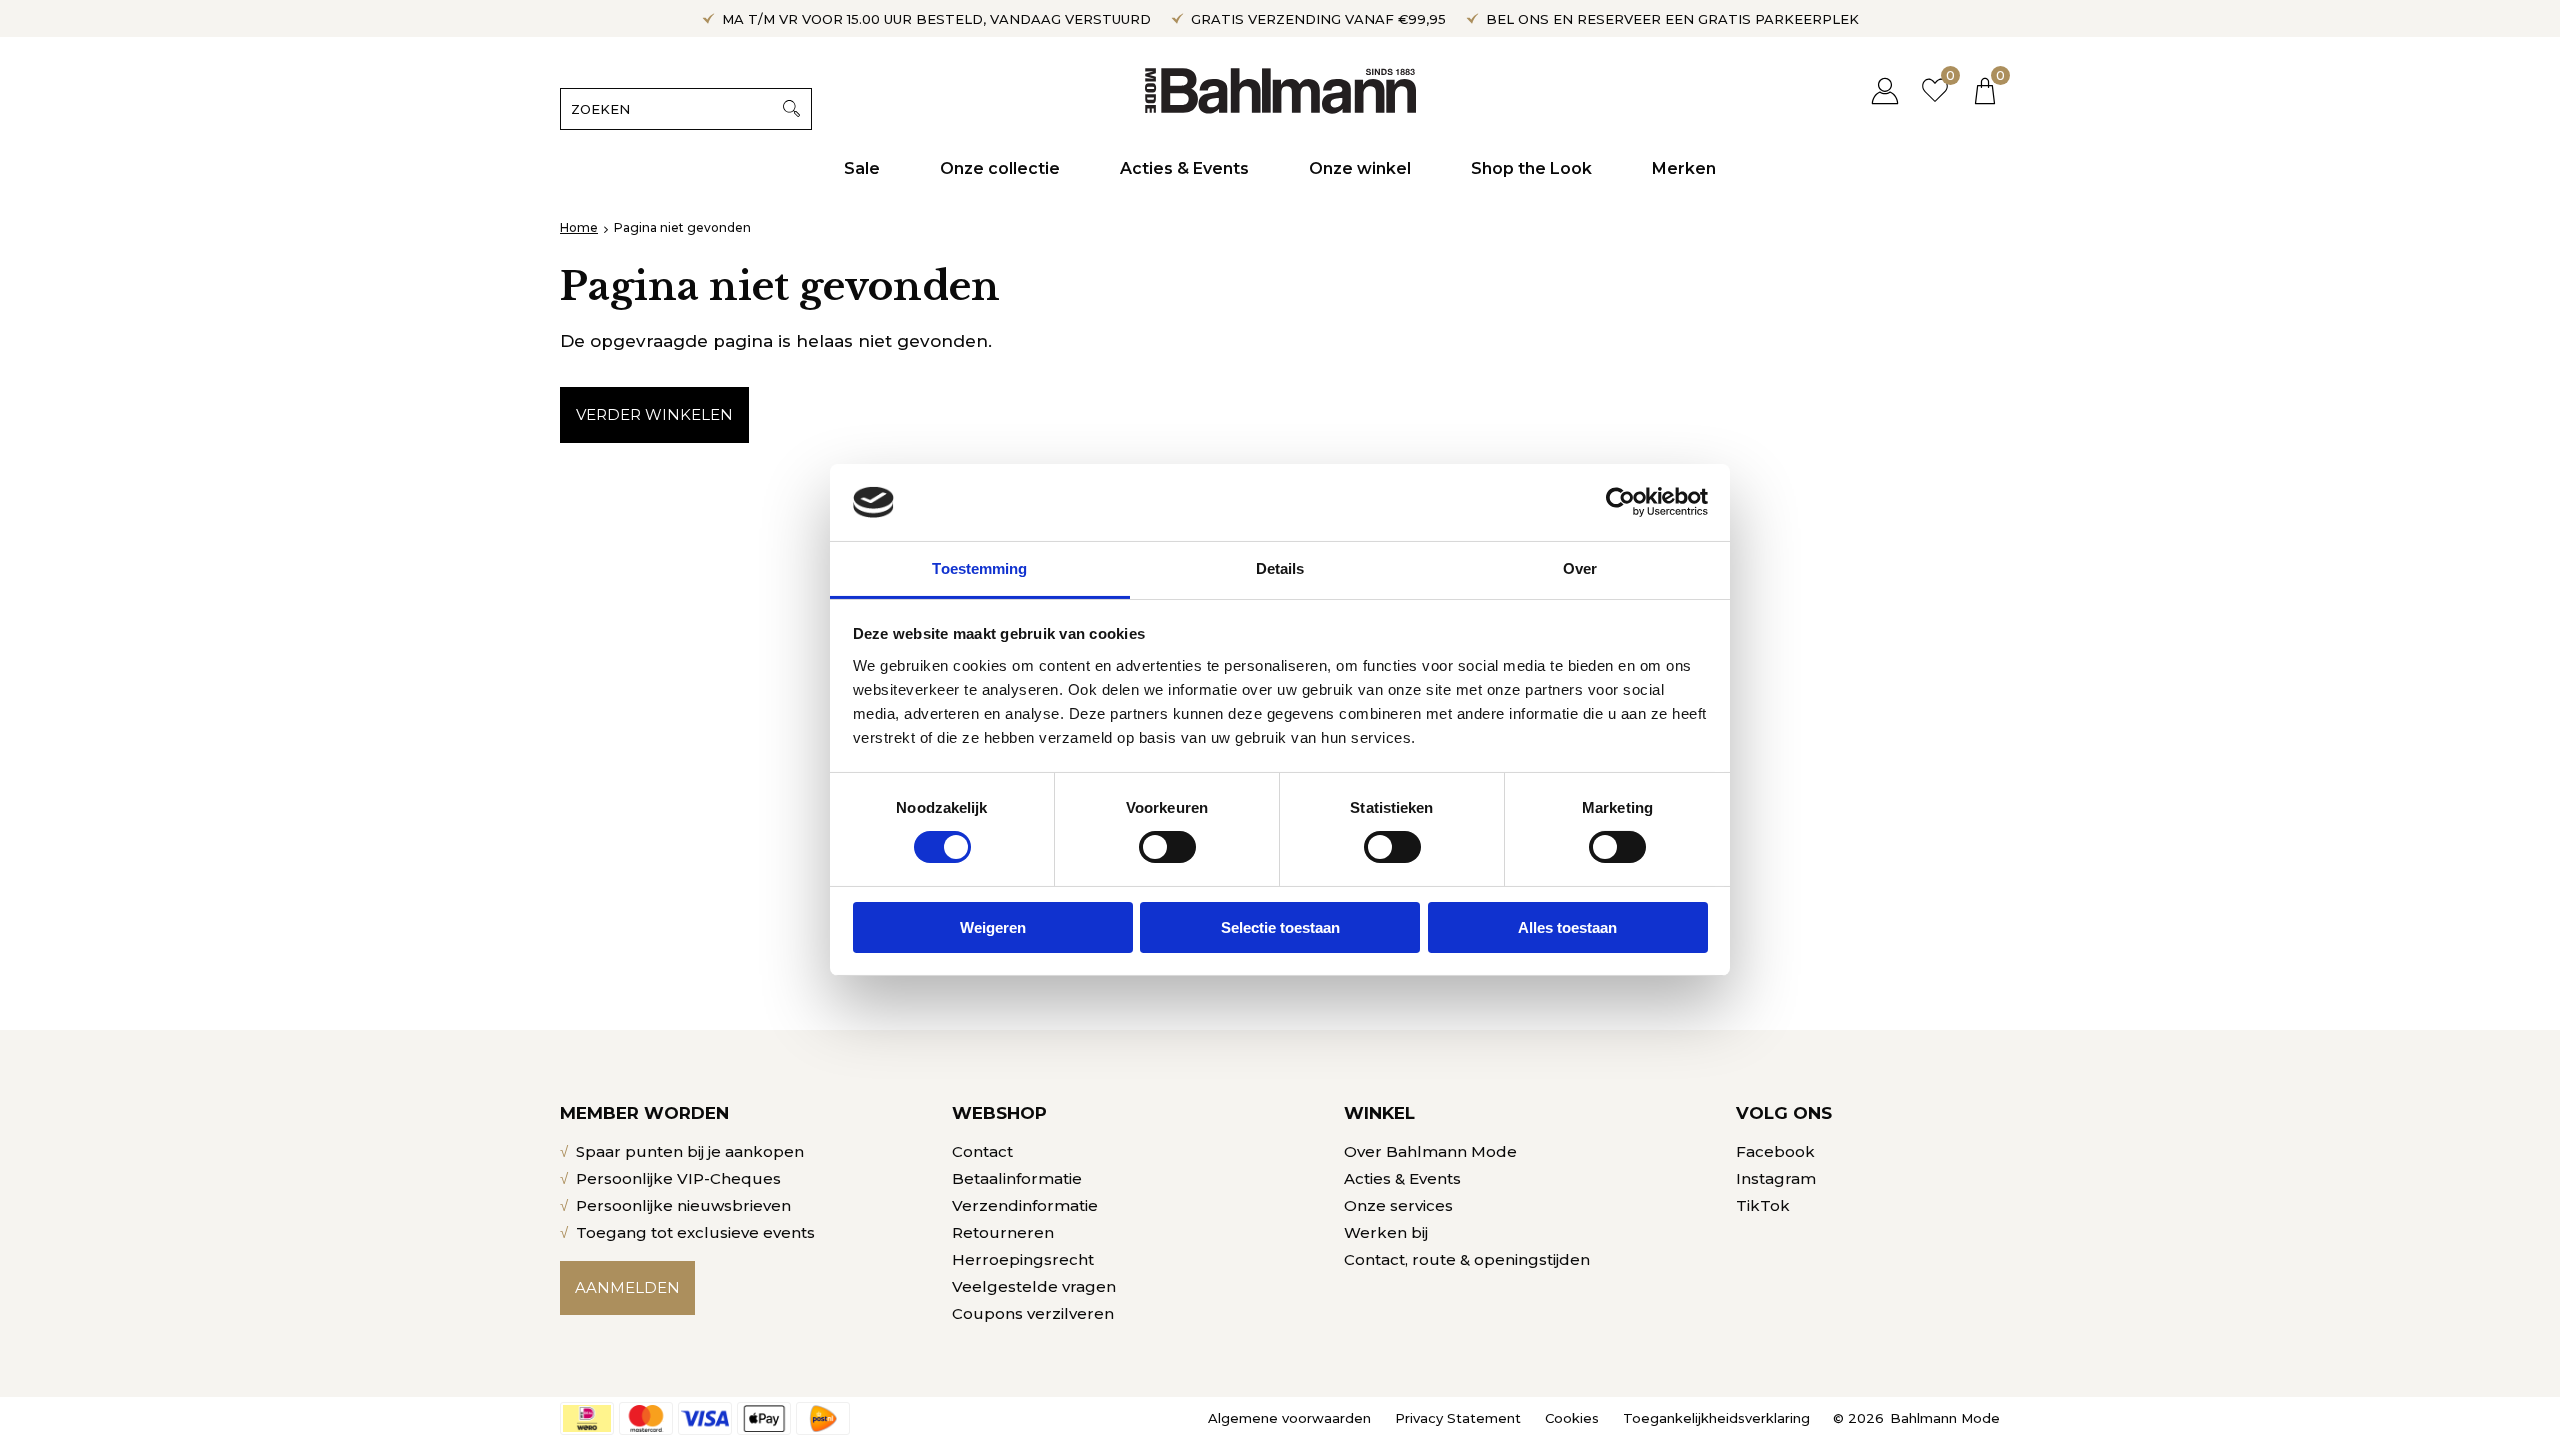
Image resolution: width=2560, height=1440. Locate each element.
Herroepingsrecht (1023, 1259)
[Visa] (705, 1418)
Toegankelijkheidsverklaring (1716, 1418)
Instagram (1776, 1178)
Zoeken (791, 109)
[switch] (1167, 847)
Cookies (1572, 1418)
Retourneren (1003, 1232)
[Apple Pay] (764, 1418)
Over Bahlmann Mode (1430, 1151)
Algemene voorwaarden (1289, 1418)
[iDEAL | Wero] (587, 1418)
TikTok (1763, 1205)
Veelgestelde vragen (1034, 1286)
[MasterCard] (646, 1418)
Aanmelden (627, 1287)
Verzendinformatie (1025, 1205)
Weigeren (993, 927)
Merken (1684, 168)
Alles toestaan (1567, 927)
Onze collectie (1000, 168)
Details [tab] (1280, 568)
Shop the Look (1531, 168)
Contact (982, 1151)
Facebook (1775, 1151)
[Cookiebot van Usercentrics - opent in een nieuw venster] (1620, 502)
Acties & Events (1184, 168)
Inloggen (1885, 90)
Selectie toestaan (1280, 927)
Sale (862, 168)
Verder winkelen (654, 414)
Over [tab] (1580, 568)
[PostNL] (823, 1418)
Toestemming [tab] (979, 568)
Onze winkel (1360, 168)
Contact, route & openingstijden (1467, 1259)
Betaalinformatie (1017, 1178)
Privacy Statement (1458, 1418)
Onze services (1398, 1205)
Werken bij (1386, 1232)
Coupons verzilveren (1033, 1313)
